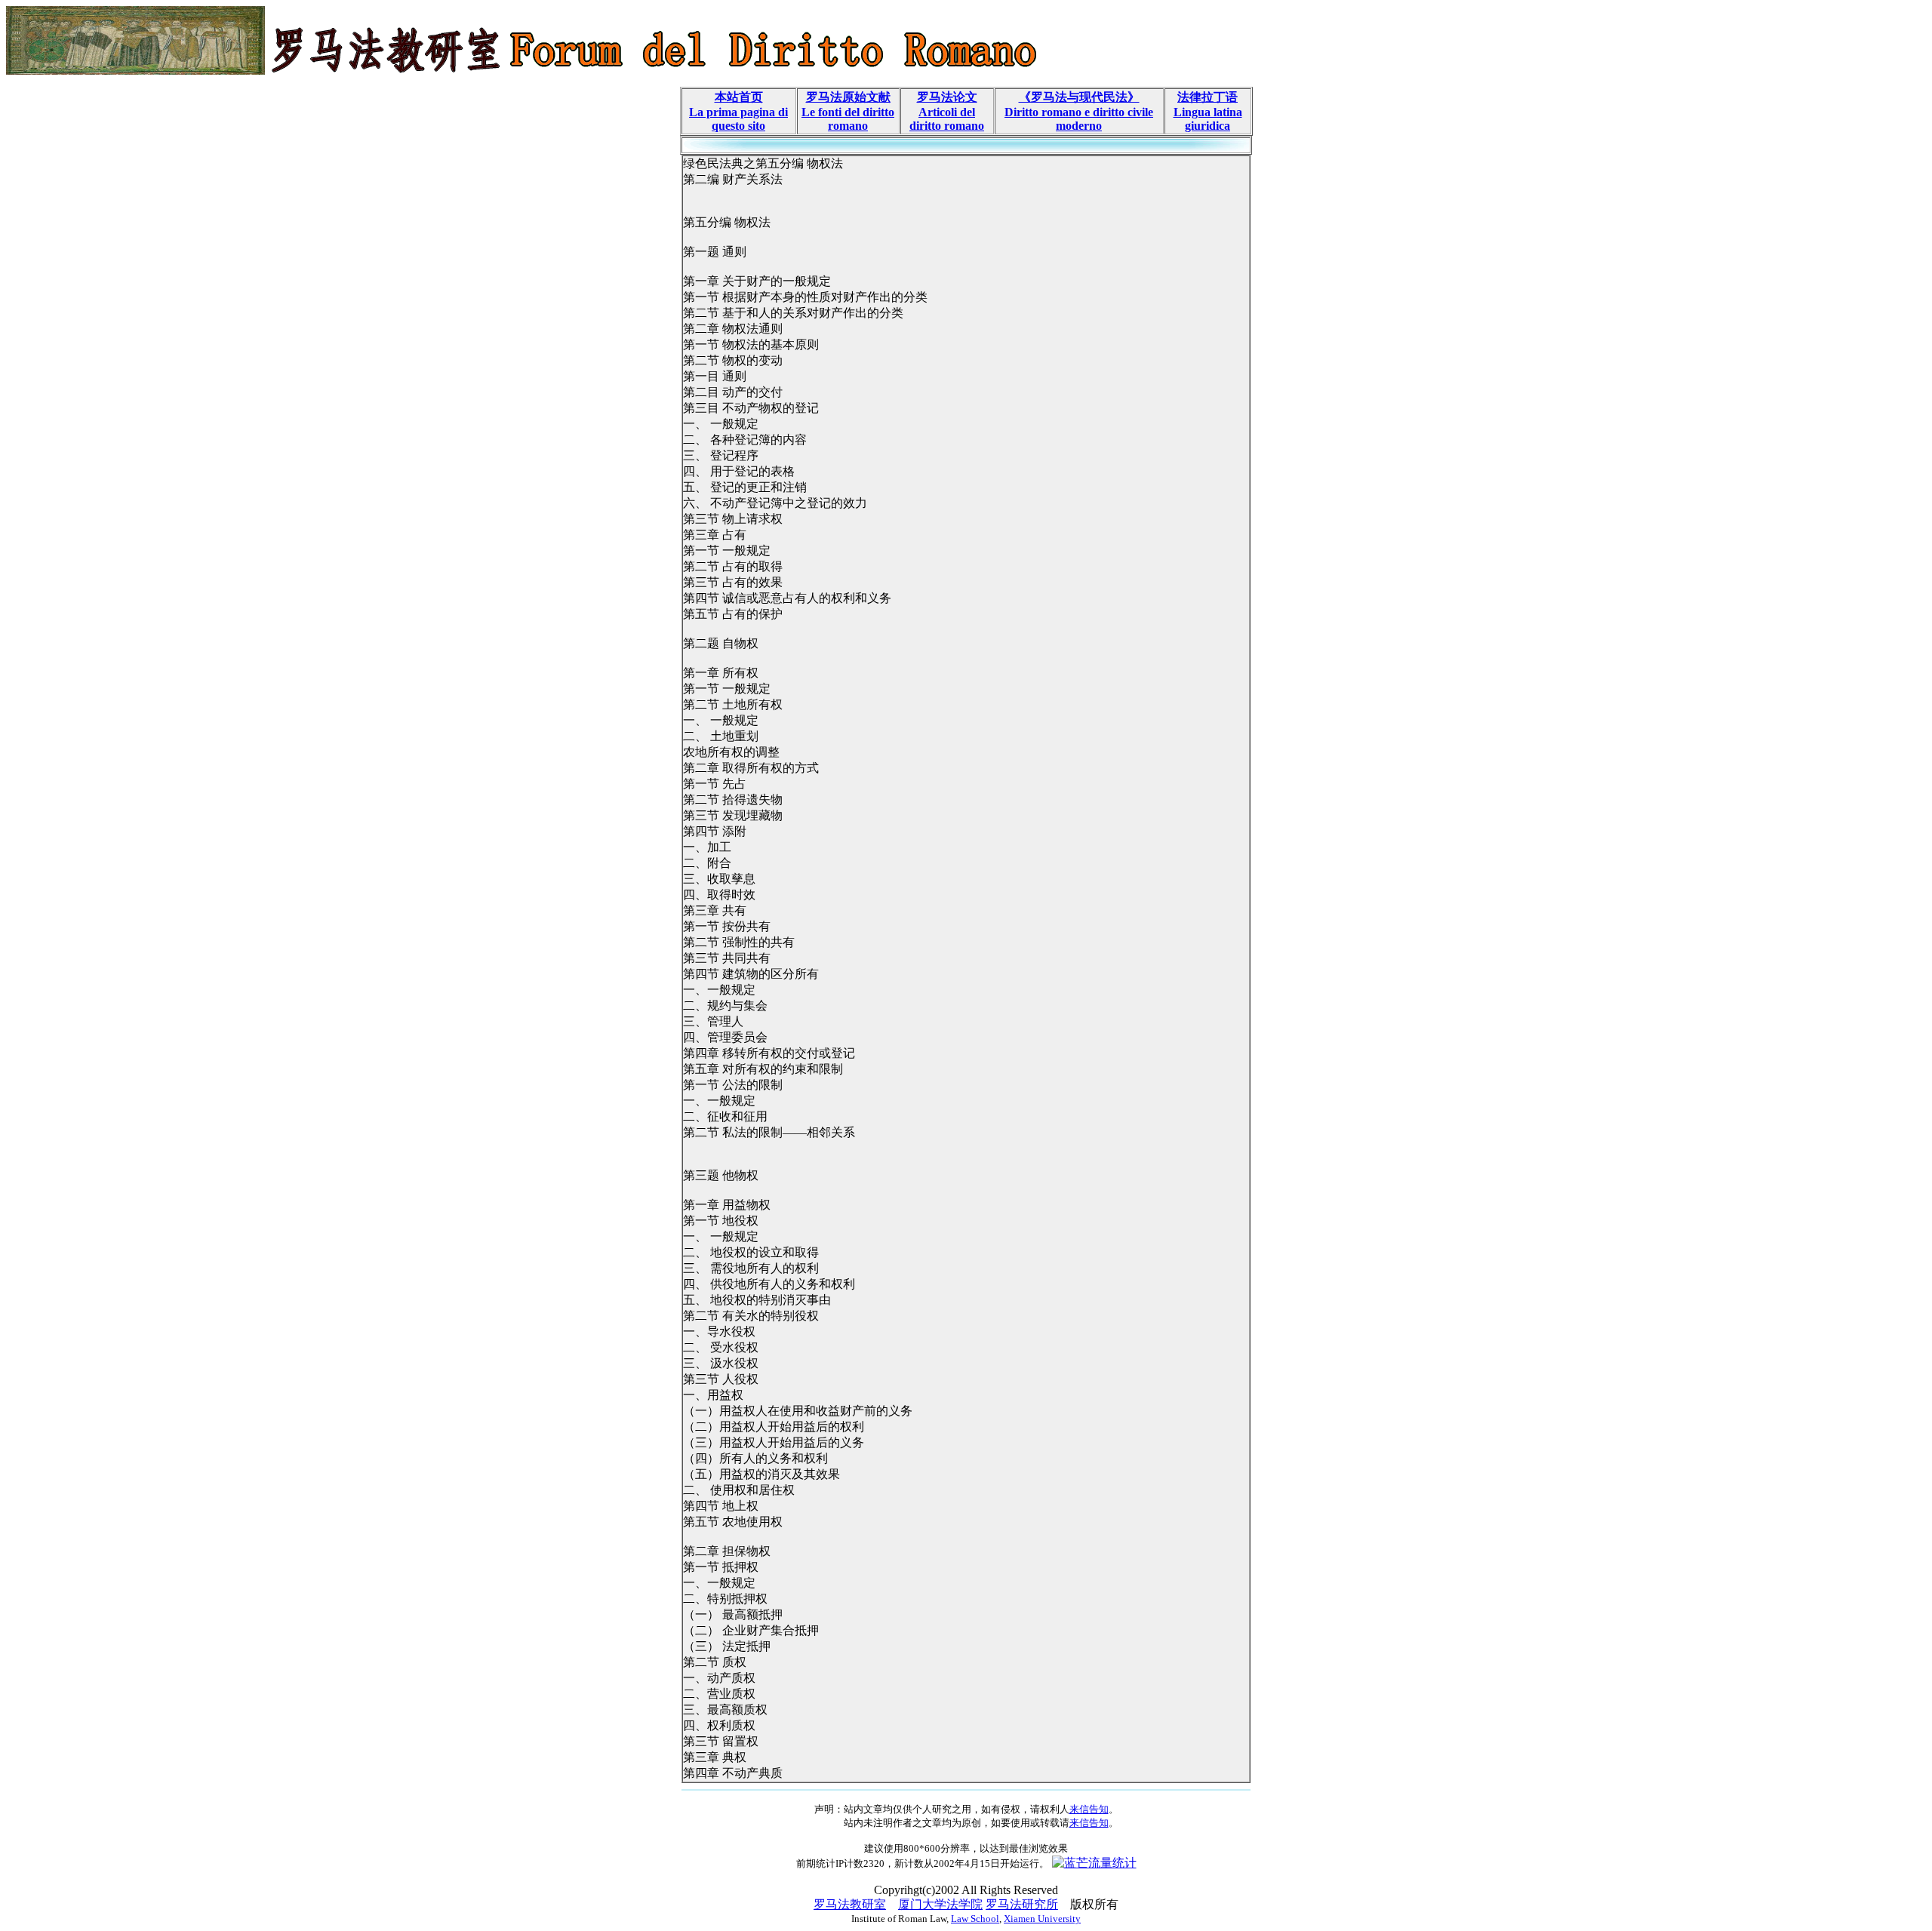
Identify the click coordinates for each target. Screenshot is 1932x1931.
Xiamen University (1042, 1919)
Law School (975, 1919)
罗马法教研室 (850, 1904)
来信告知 (1089, 1809)
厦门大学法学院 (940, 1904)
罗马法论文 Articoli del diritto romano (947, 111)
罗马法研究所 (1022, 1904)
